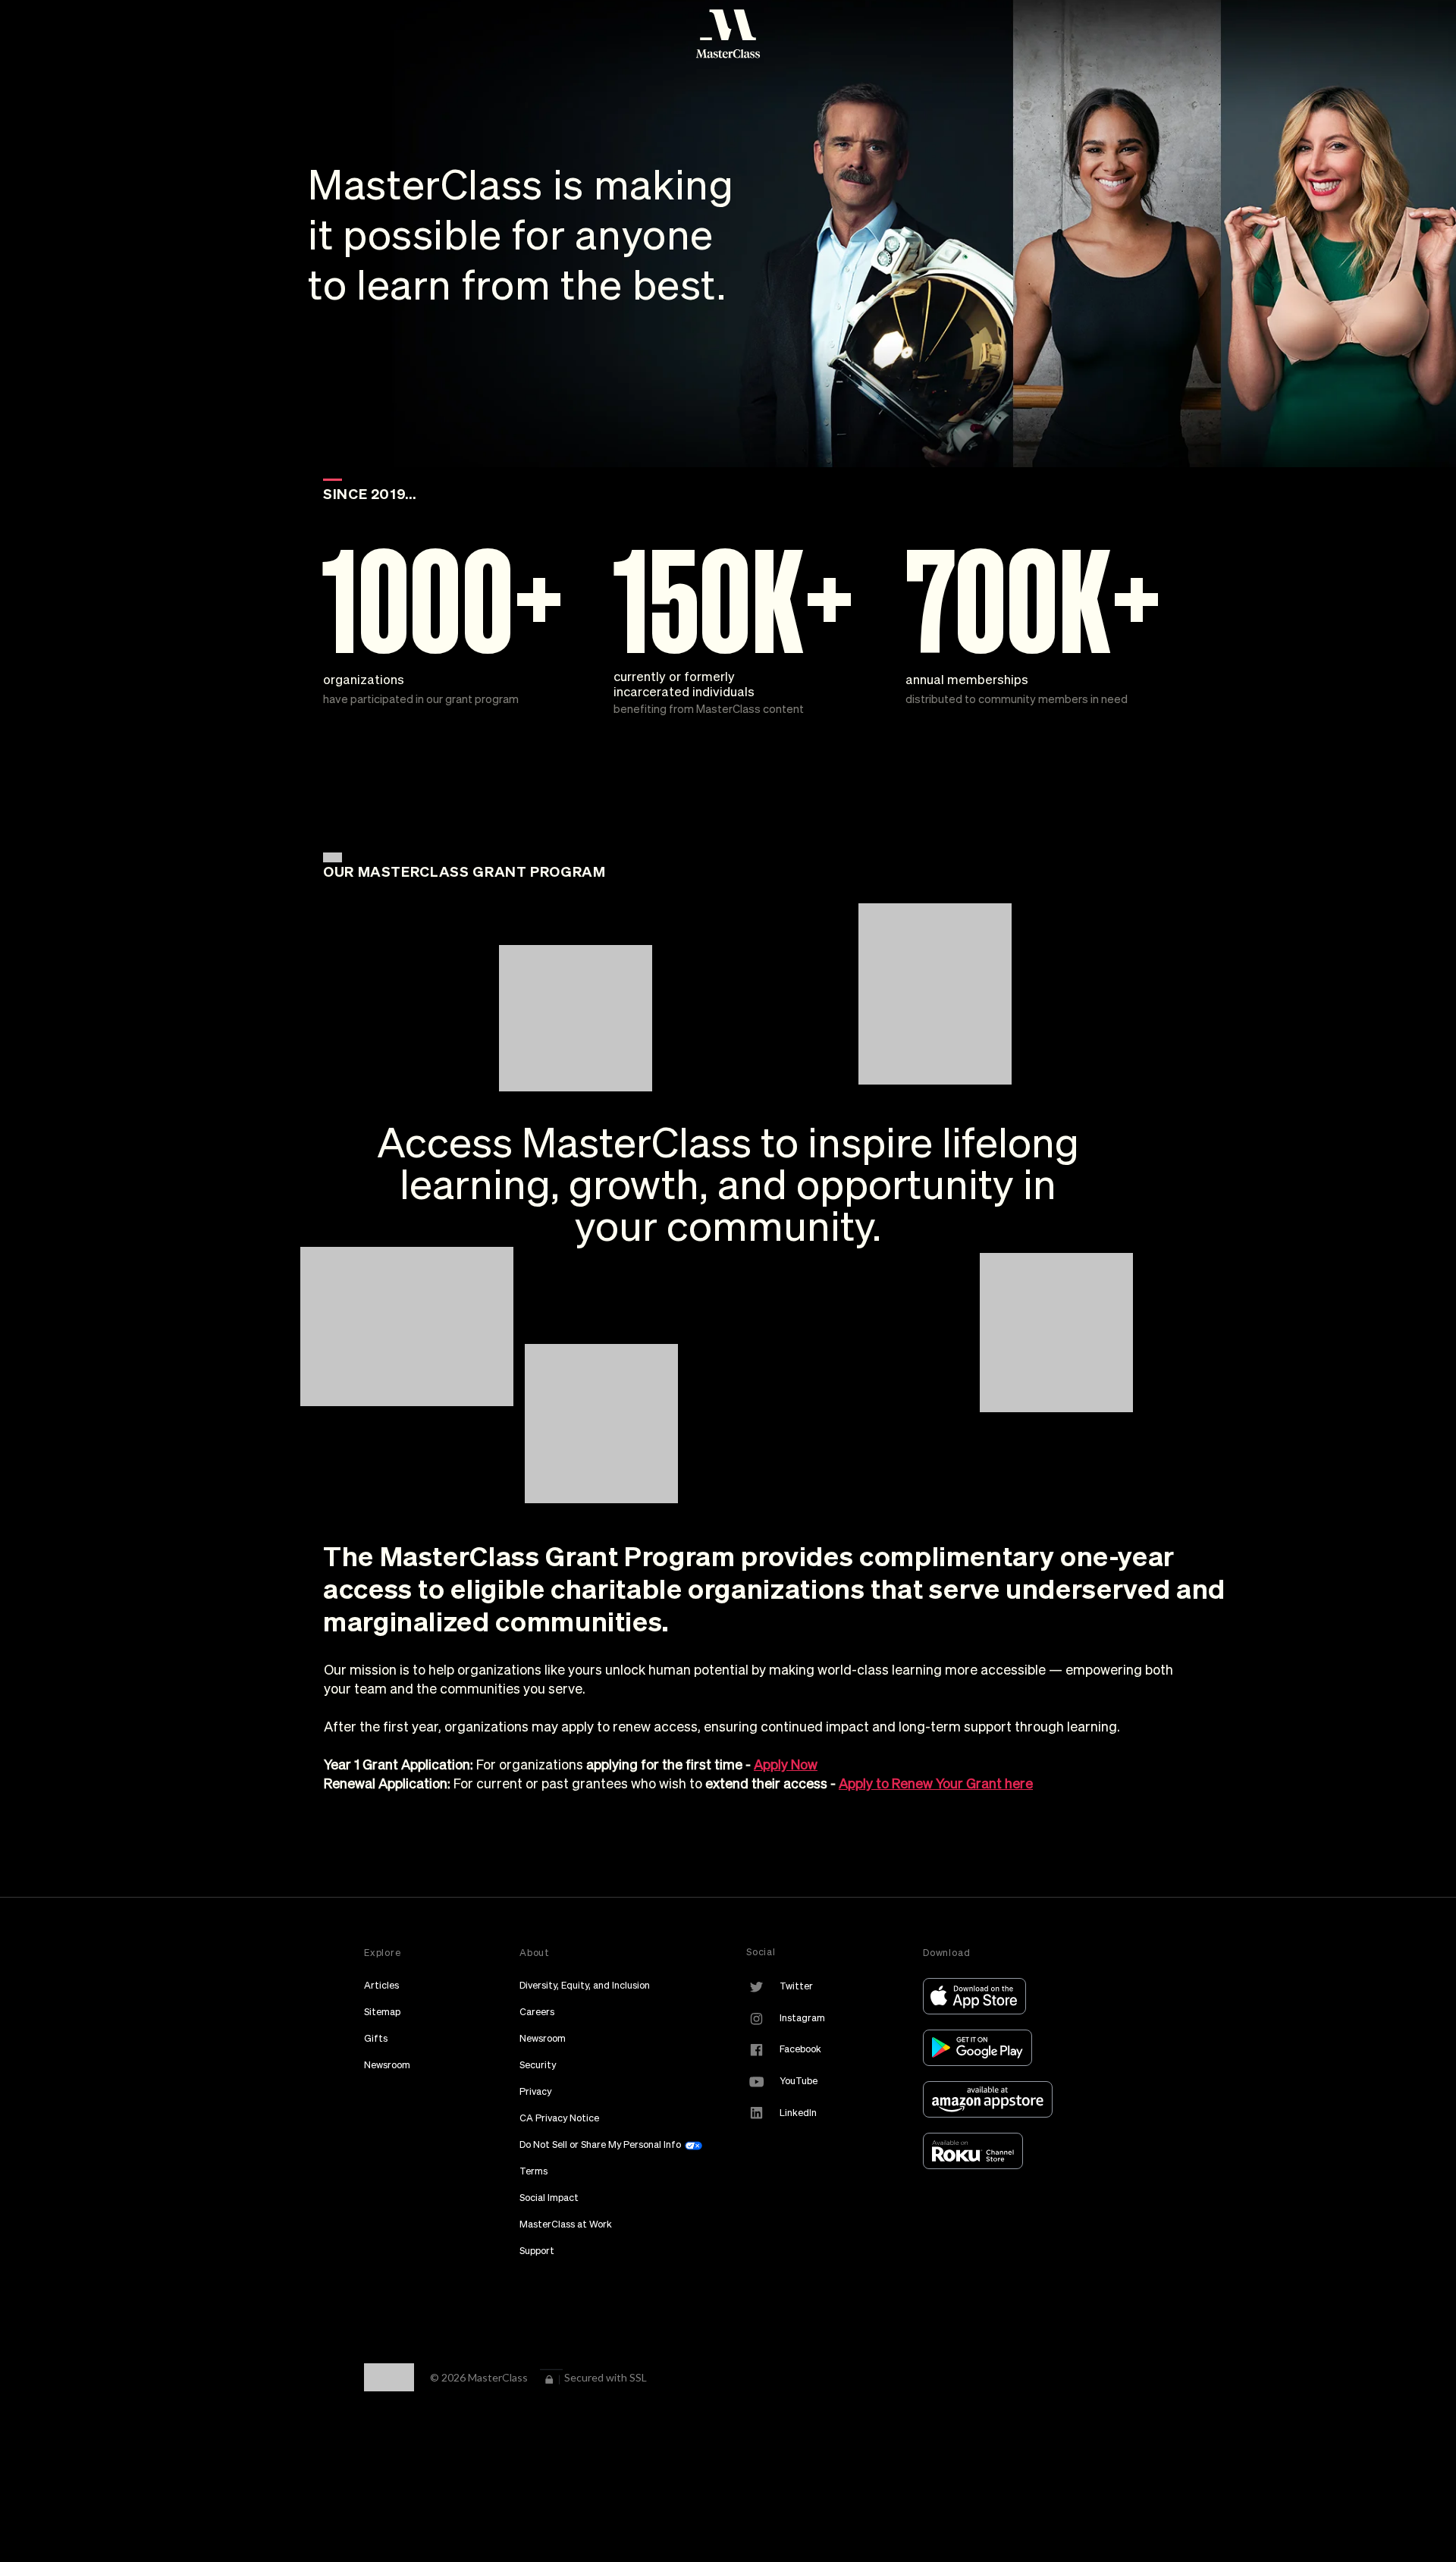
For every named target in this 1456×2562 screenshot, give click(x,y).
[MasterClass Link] (978, 1995)
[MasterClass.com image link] (728, 34)
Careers (537, 2012)
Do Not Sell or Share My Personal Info (601, 2144)
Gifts (376, 2038)
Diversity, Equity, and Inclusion (585, 1985)
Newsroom (387, 2065)
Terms (533, 2171)
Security (538, 2065)
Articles (381, 1985)
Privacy (535, 2091)
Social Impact (549, 2198)
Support (537, 2251)
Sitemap (382, 2012)
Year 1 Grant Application (397, 1765)
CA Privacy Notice (559, 2118)
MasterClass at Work (566, 2224)
